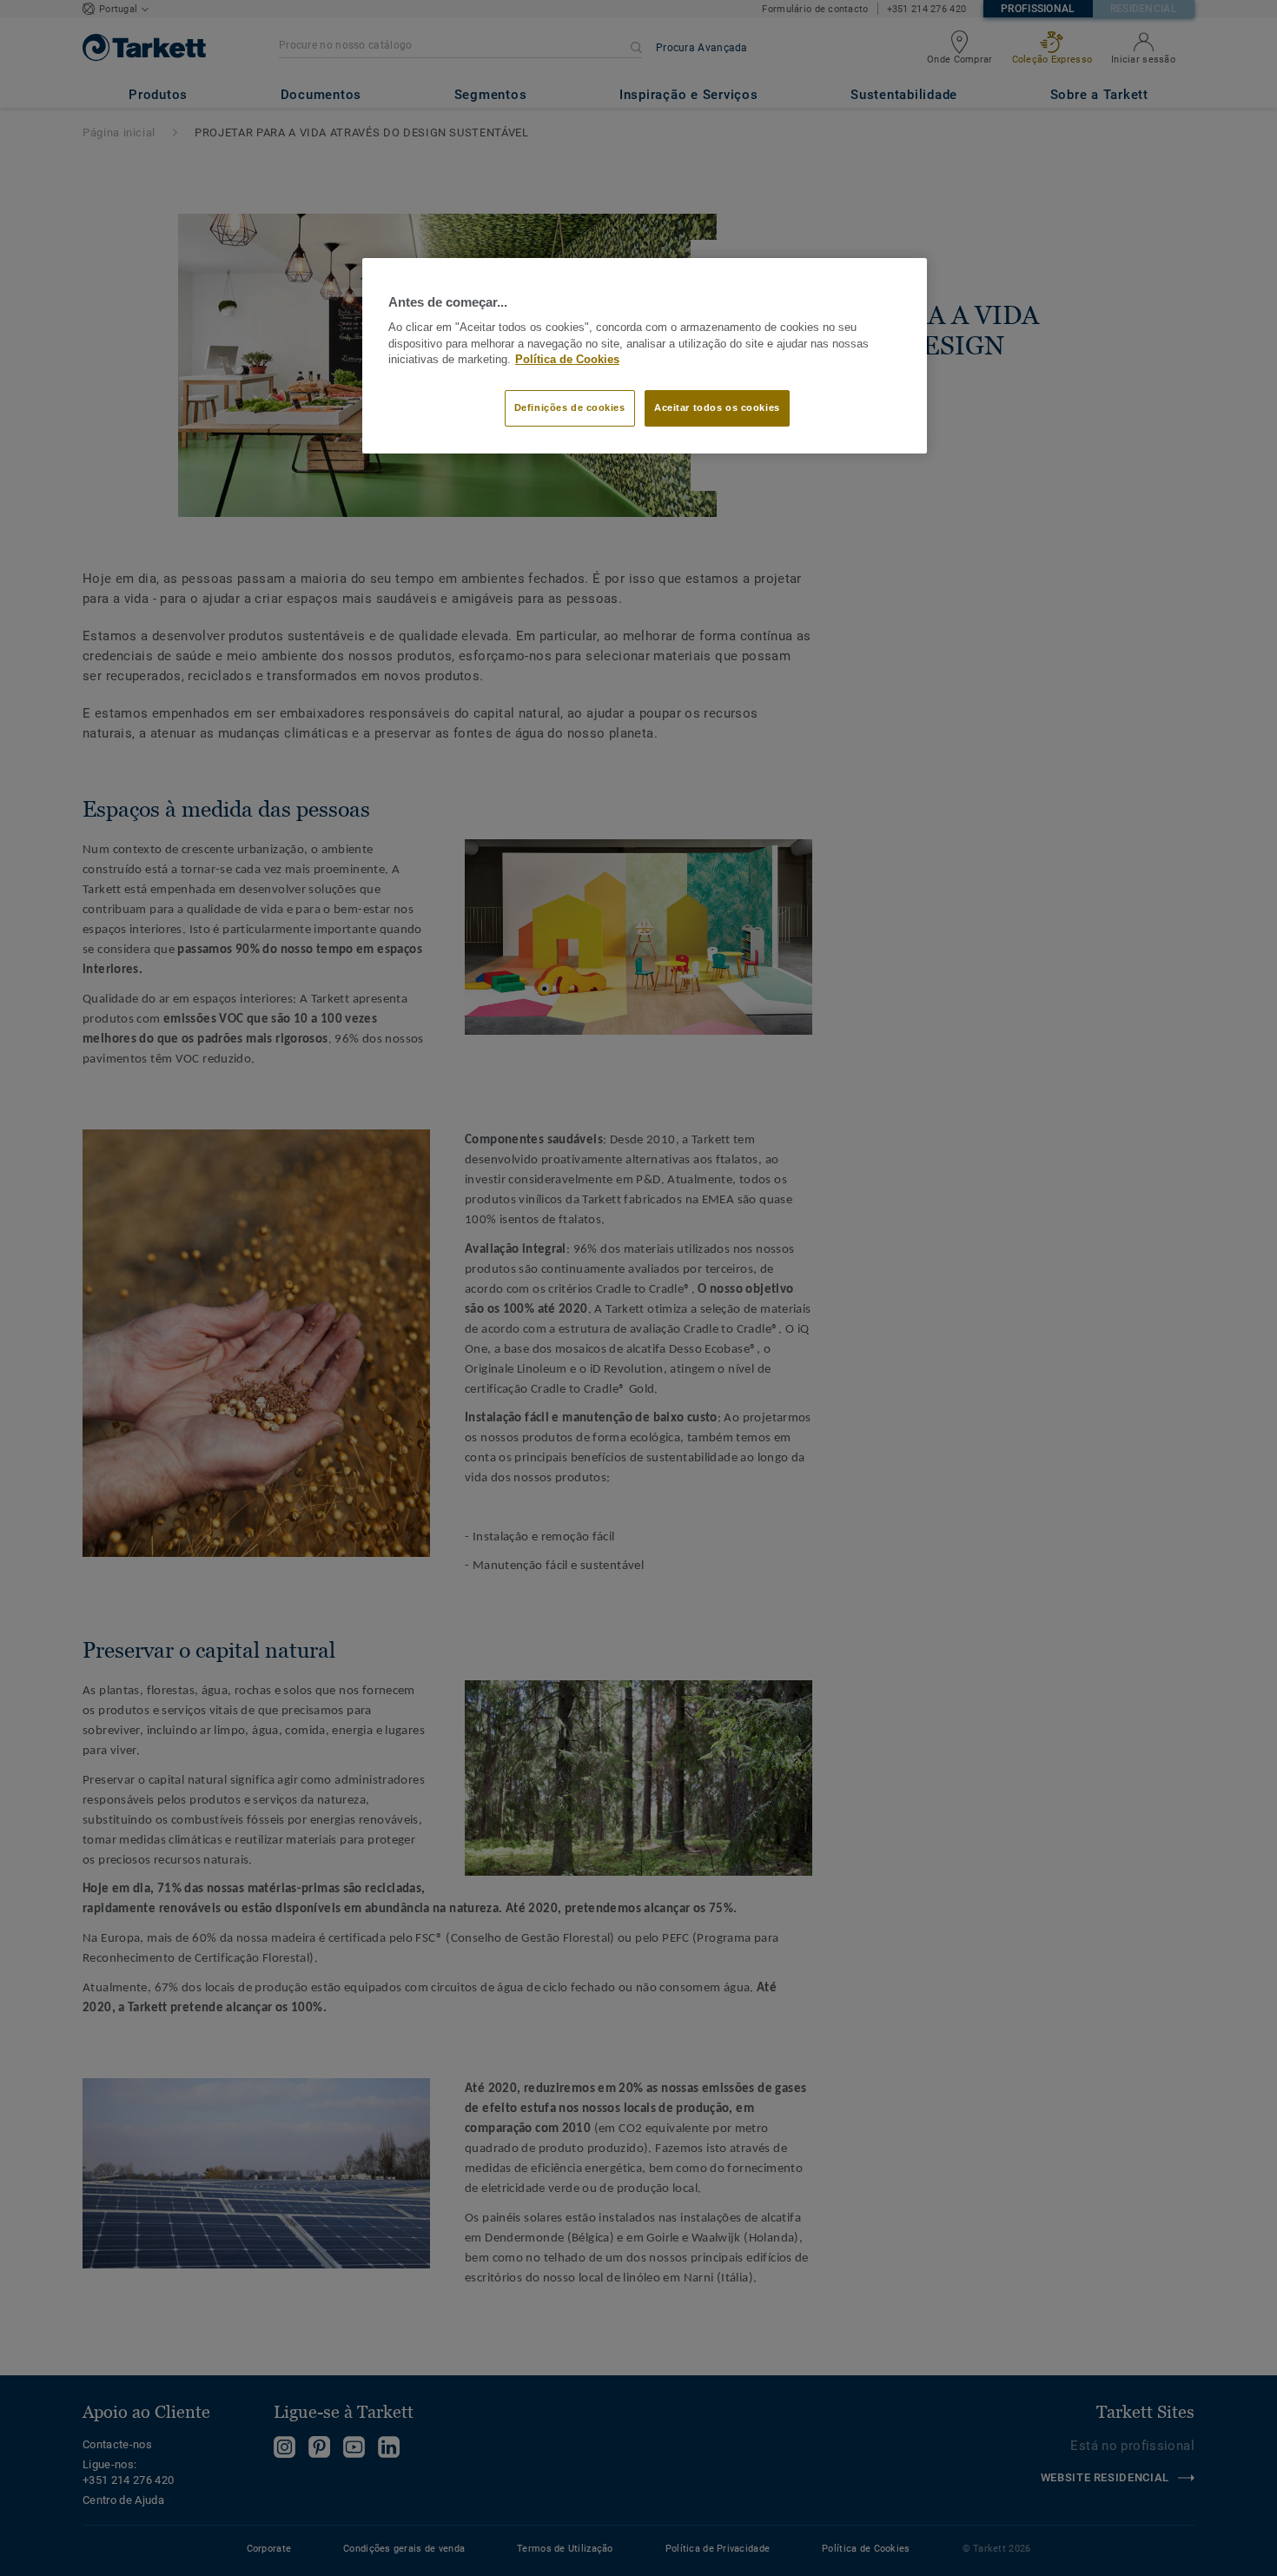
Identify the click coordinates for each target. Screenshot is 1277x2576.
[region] (645, 356)
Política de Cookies (567, 360)
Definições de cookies (570, 407)
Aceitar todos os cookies (717, 407)
